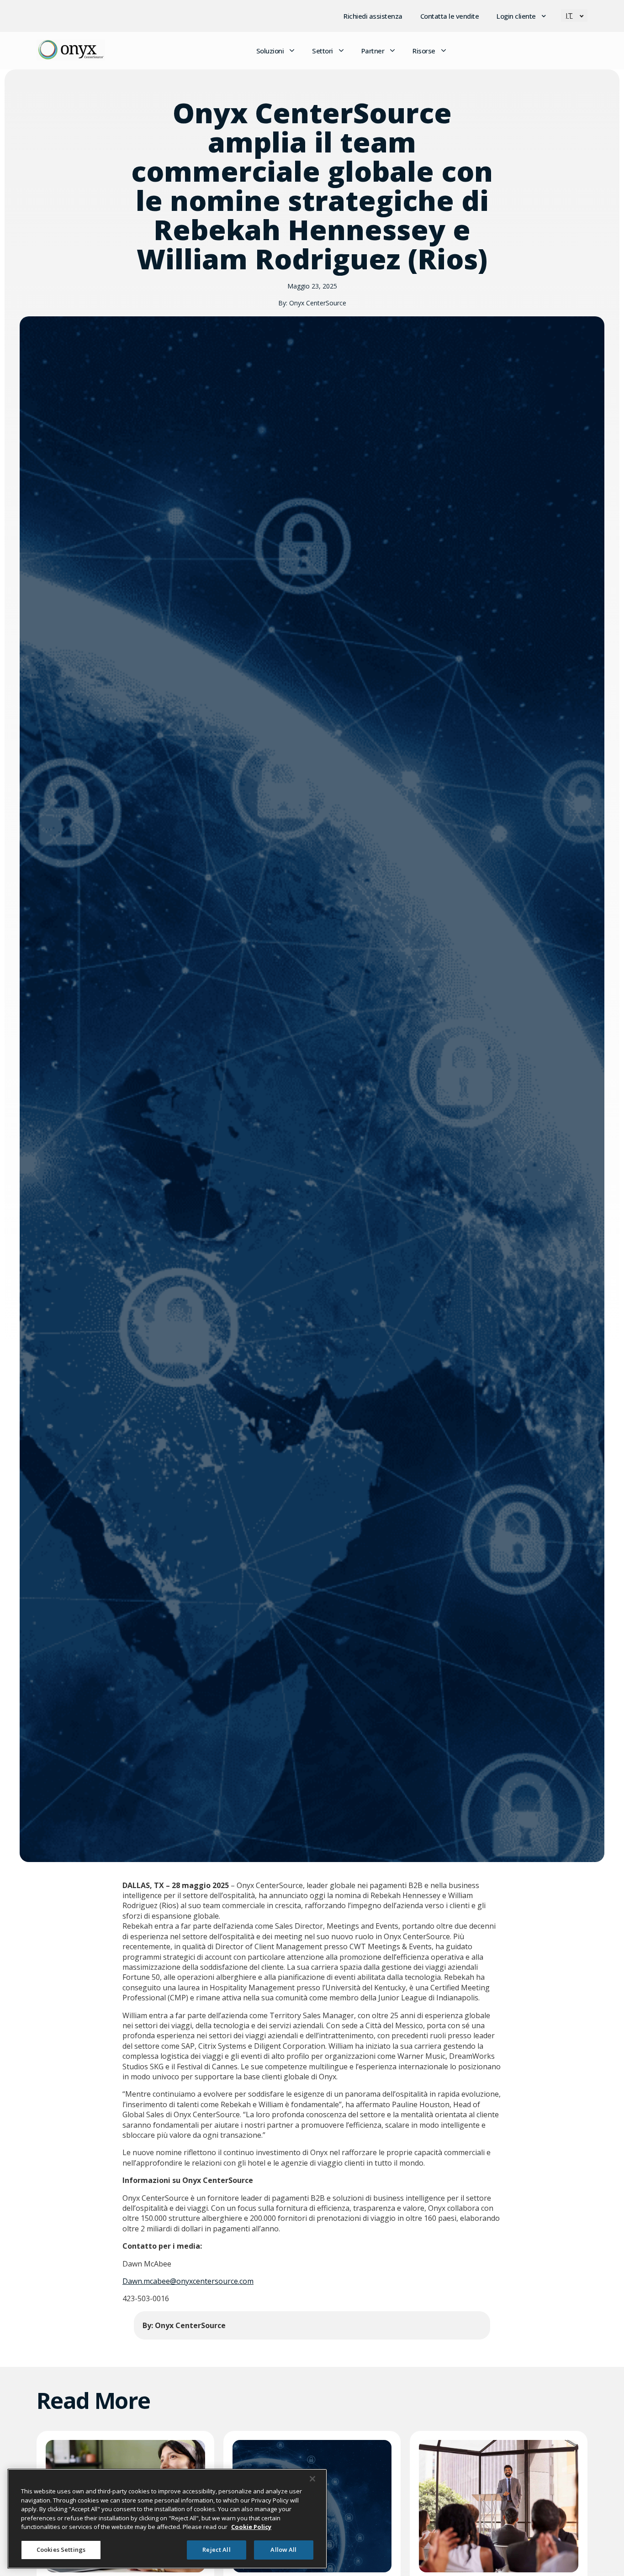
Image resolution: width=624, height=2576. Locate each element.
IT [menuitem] (569, 16)
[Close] (312, 2479)
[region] (167, 2519)
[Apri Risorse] (444, 51)
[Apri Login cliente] (544, 16)
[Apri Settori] (341, 51)
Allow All (283, 2550)
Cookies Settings (61, 2550)
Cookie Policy (251, 2527)
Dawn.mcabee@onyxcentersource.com (188, 2281)
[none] (574, 16)
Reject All (216, 2550)
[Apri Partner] (392, 51)
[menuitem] (574, 16)
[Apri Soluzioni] (292, 51)
